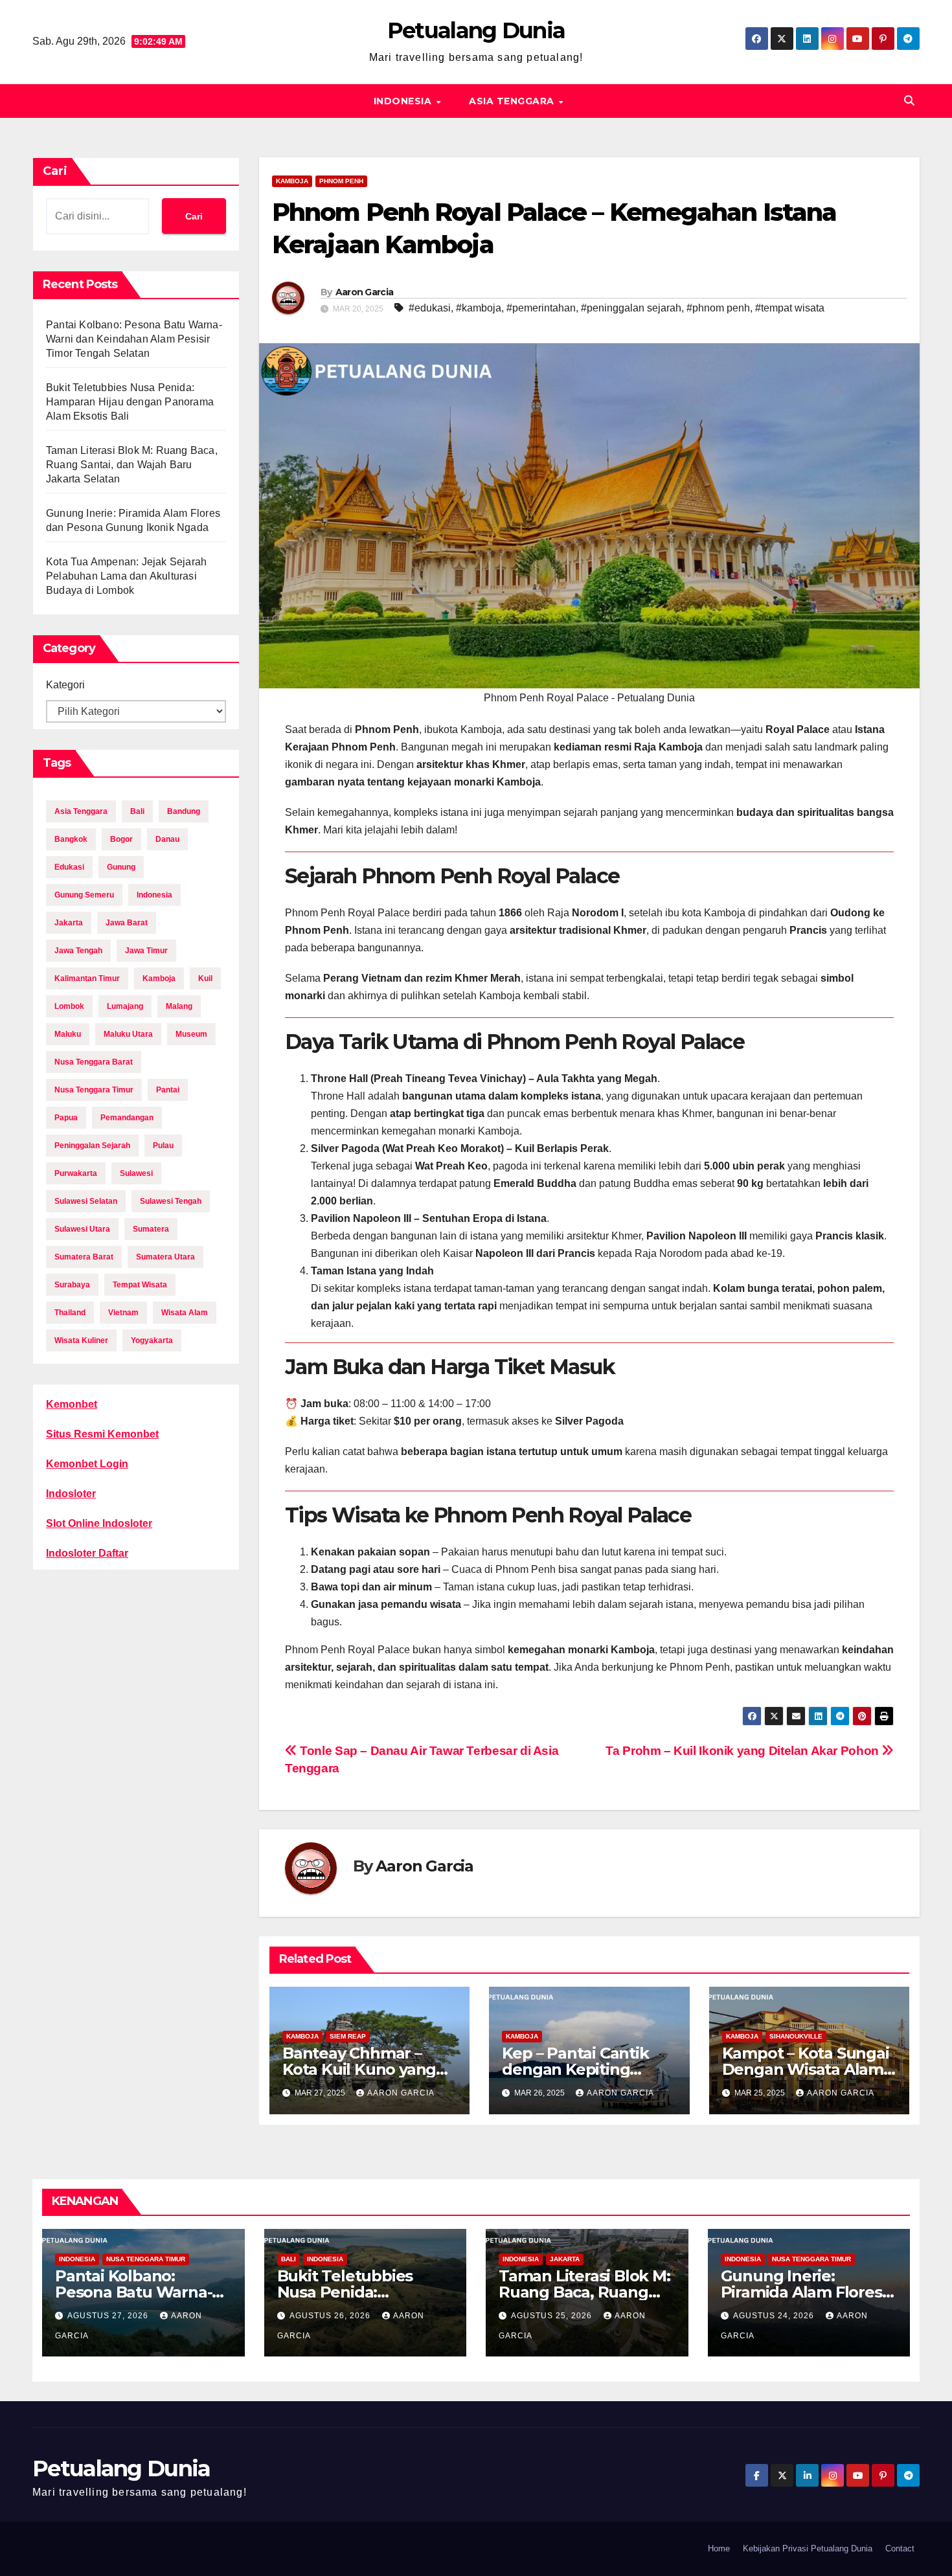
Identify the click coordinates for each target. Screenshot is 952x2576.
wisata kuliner (81, 1340)
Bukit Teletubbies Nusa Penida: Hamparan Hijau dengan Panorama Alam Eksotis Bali (130, 402)
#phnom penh (718, 308)
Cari (55, 171)
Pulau (163, 1146)
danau (167, 839)
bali (137, 811)
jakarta (69, 923)
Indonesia (404, 101)
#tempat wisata (790, 308)
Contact (900, 2548)
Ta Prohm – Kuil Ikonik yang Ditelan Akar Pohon (743, 1751)
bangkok (71, 839)
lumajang (125, 1006)
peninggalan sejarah (92, 1146)
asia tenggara (81, 811)
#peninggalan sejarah (631, 308)
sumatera (151, 1229)
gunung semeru (84, 895)
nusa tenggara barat (94, 1062)
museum (191, 1034)
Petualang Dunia (476, 30)
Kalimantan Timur (87, 978)
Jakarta (565, 2259)
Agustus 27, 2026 (109, 2316)
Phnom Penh (341, 181)
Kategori (65, 685)
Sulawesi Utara (82, 1229)
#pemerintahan (541, 308)
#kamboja (479, 308)
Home (719, 2548)
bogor (121, 839)
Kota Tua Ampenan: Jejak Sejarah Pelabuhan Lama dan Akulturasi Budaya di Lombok (126, 576)
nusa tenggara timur (94, 1090)
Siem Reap (348, 2036)
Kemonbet (72, 1404)
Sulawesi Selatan (86, 1201)
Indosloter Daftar (87, 1553)
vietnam (123, 1313)
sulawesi (136, 1173)
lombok (69, 1006)
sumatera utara (165, 1257)
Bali (289, 2259)
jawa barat (127, 923)
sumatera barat (84, 1257)
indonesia (154, 895)
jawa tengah (78, 951)
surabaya (72, 1285)
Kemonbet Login (87, 1464)
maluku (68, 1034)
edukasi (69, 867)
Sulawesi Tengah (171, 1201)
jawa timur (146, 951)
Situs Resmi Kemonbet (102, 1434)
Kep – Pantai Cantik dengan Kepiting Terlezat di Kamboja (578, 2069)
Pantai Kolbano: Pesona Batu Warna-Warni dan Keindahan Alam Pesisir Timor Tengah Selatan (134, 339)
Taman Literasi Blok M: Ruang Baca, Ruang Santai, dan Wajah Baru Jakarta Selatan (132, 465)
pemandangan (127, 1118)
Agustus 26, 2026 (331, 2316)
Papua (66, 1118)
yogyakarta (152, 1340)
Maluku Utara (128, 1034)
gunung (121, 867)
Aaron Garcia (365, 292)
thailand (70, 1313)
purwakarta (76, 1173)
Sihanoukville (796, 2036)
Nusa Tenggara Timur (146, 2259)
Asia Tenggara (513, 101)
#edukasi (430, 308)
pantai (168, 1090)
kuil (205, 978)
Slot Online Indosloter (99, 1523)
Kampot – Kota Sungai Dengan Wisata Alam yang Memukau (806, 2069)
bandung (184, 811)
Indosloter (71, 1494)
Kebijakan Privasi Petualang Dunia (808, 2548)
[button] (909, 101)
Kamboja (292, 181)
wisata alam (185, 1313)
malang (179, 1006)
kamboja (159, 978)
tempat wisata (140, 1285)
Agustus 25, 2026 (553, 2316)
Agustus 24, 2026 (775, 2316)
